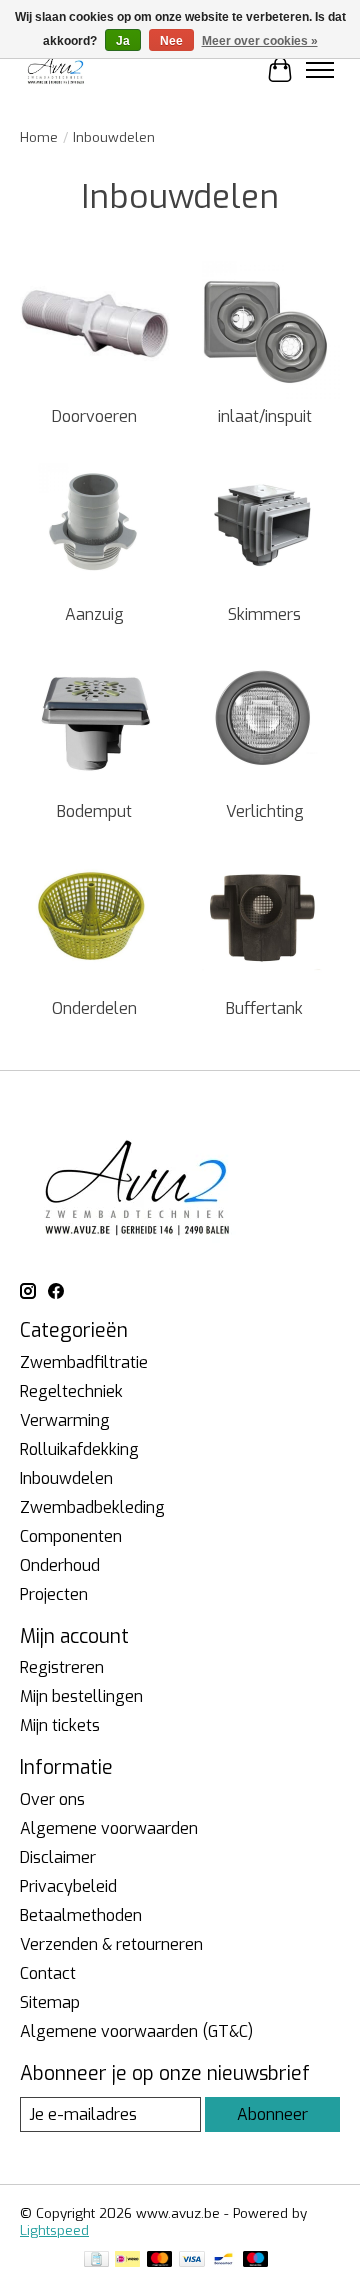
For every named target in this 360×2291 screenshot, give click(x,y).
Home (39, 137)
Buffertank (264, 1008)
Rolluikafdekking (79, 1449)
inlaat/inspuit (265, 416)
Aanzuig (94, 614)
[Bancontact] (223, 2261)
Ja (123, 41)
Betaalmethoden (81, 1915)
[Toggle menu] (320, 70)
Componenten (71, 1536)
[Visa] (192, 2261)
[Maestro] (256, 2261)
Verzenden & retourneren (111, 1944)
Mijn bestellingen (81, 1696)
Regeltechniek (71, 1391)
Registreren (62, 1667)
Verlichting (265, 811)
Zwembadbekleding (92, 1507)
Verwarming (65, 1420)
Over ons (52, 1799)
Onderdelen (94, 1008)
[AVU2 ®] (57, 69)
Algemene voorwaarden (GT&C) (136, 2031)
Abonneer (272, 2114)
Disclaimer (58, 1857)
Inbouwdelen (66, 1478)
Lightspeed (54, 2230)
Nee (171, 41)
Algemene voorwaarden (109, 1828)
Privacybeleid (68, 1886)
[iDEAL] (127, 2261)
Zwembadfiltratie (84, 1362)
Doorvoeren (94, 416)
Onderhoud (60, 1565)
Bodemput (94, 811)
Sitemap (50, 2002)
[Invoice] (96, 2261)
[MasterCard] (160, 2261)
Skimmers (264, 614)
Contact (48, 1973)
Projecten (54, 1594)
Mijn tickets (60, 1725)
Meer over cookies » (260, 41)
